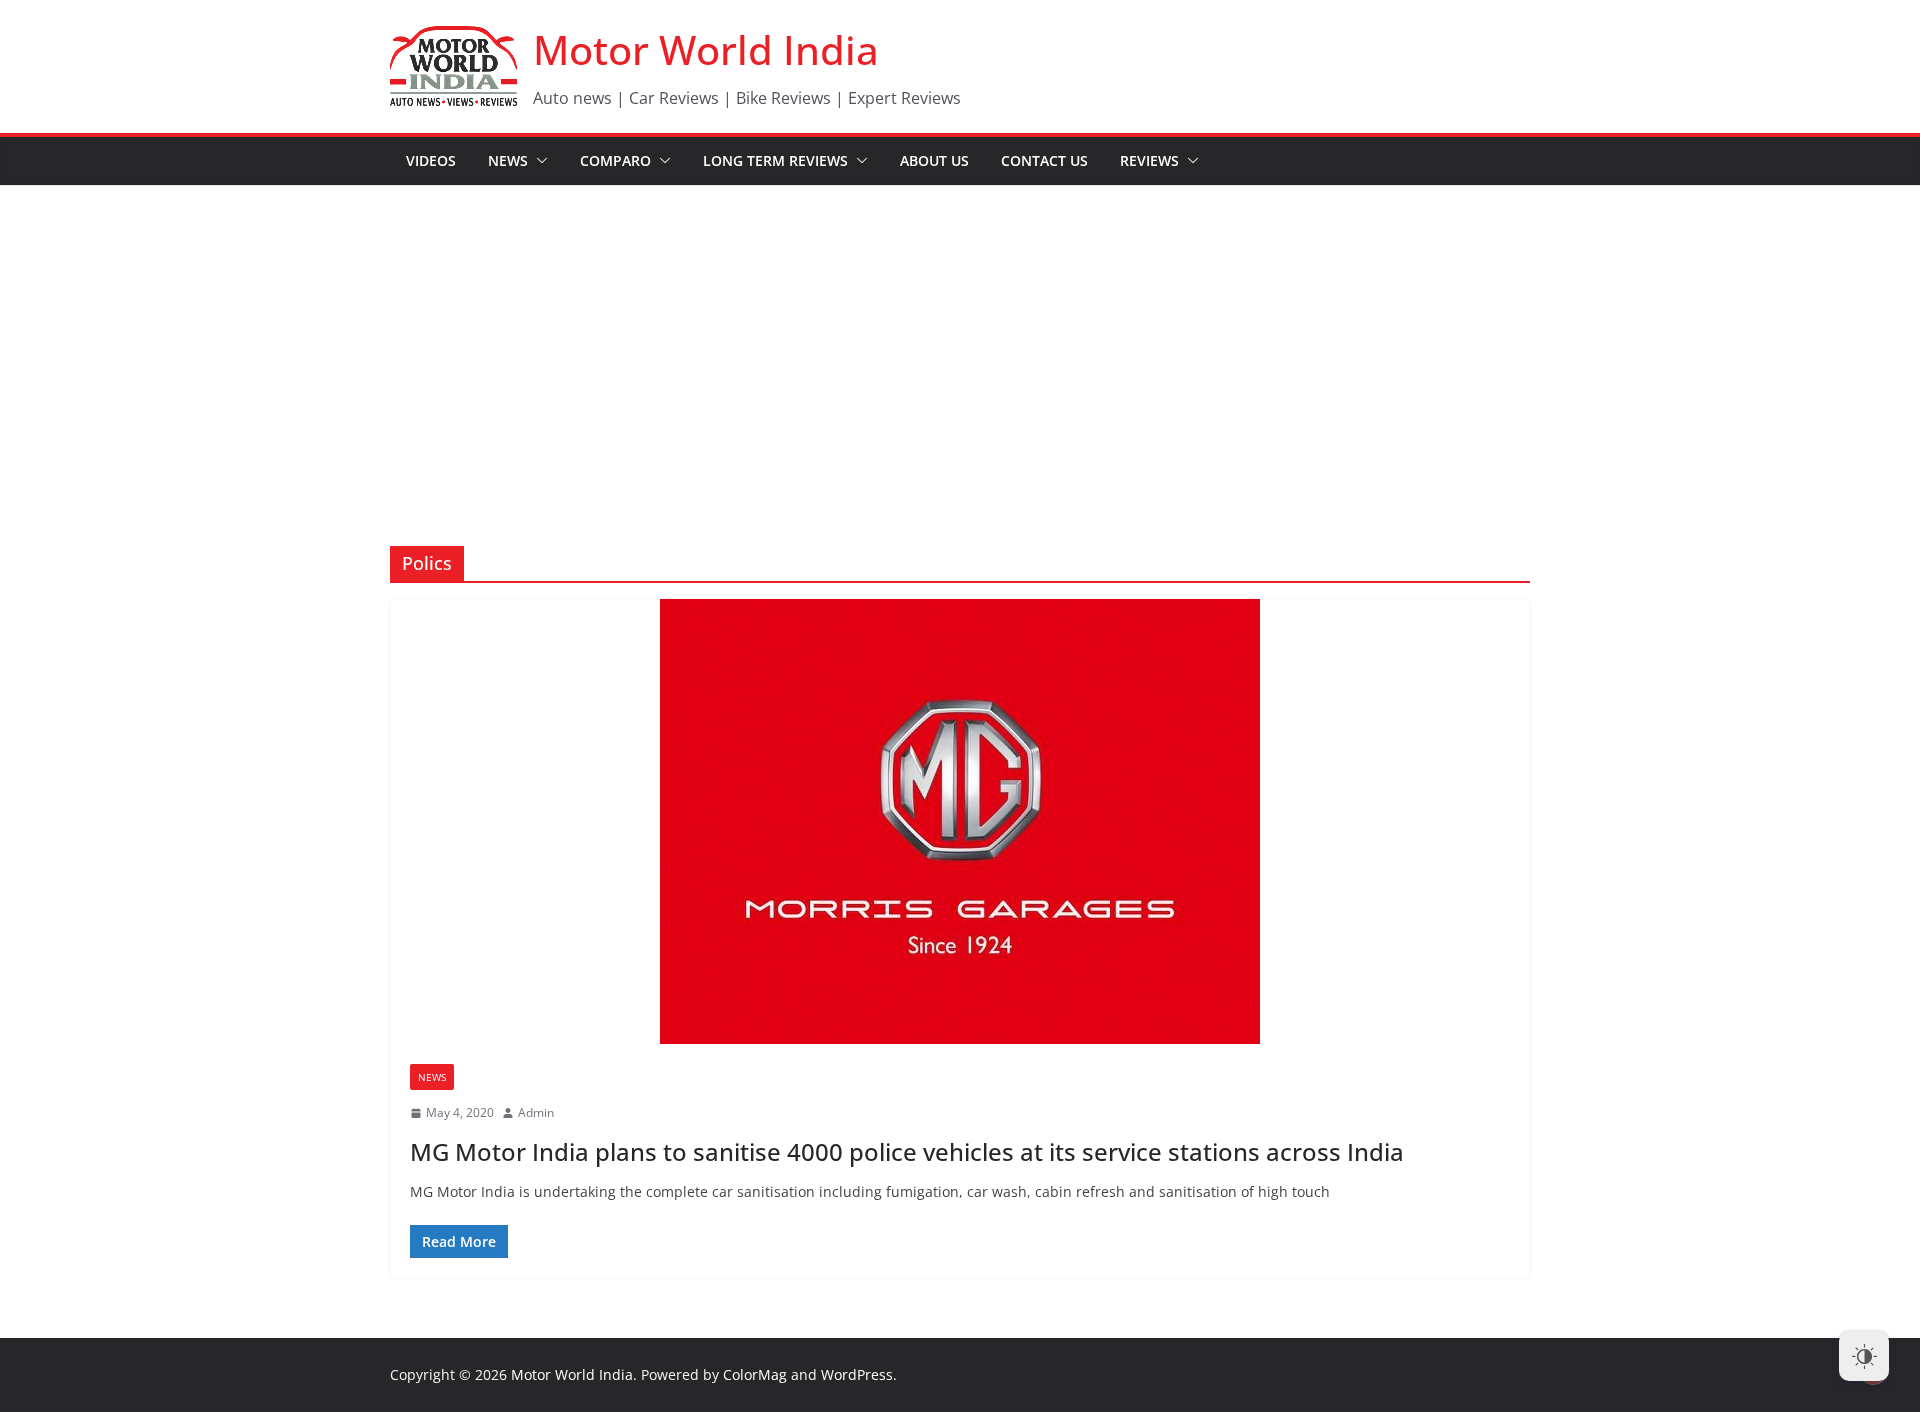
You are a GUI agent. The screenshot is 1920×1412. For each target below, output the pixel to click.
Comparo (615, 160)
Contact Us (1044, 160)
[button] (538, 161)
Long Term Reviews (775, 160)
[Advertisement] (960, 336)
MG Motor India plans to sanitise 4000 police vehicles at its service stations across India (907, 1151)
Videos (431, 160)
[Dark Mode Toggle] (1864, 1356)
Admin (536, 1112)
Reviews (1149, 160)
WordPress (857, 1374)
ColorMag (755, 1374)
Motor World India (706, 49)
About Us (934, 160)
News (508, 160)
